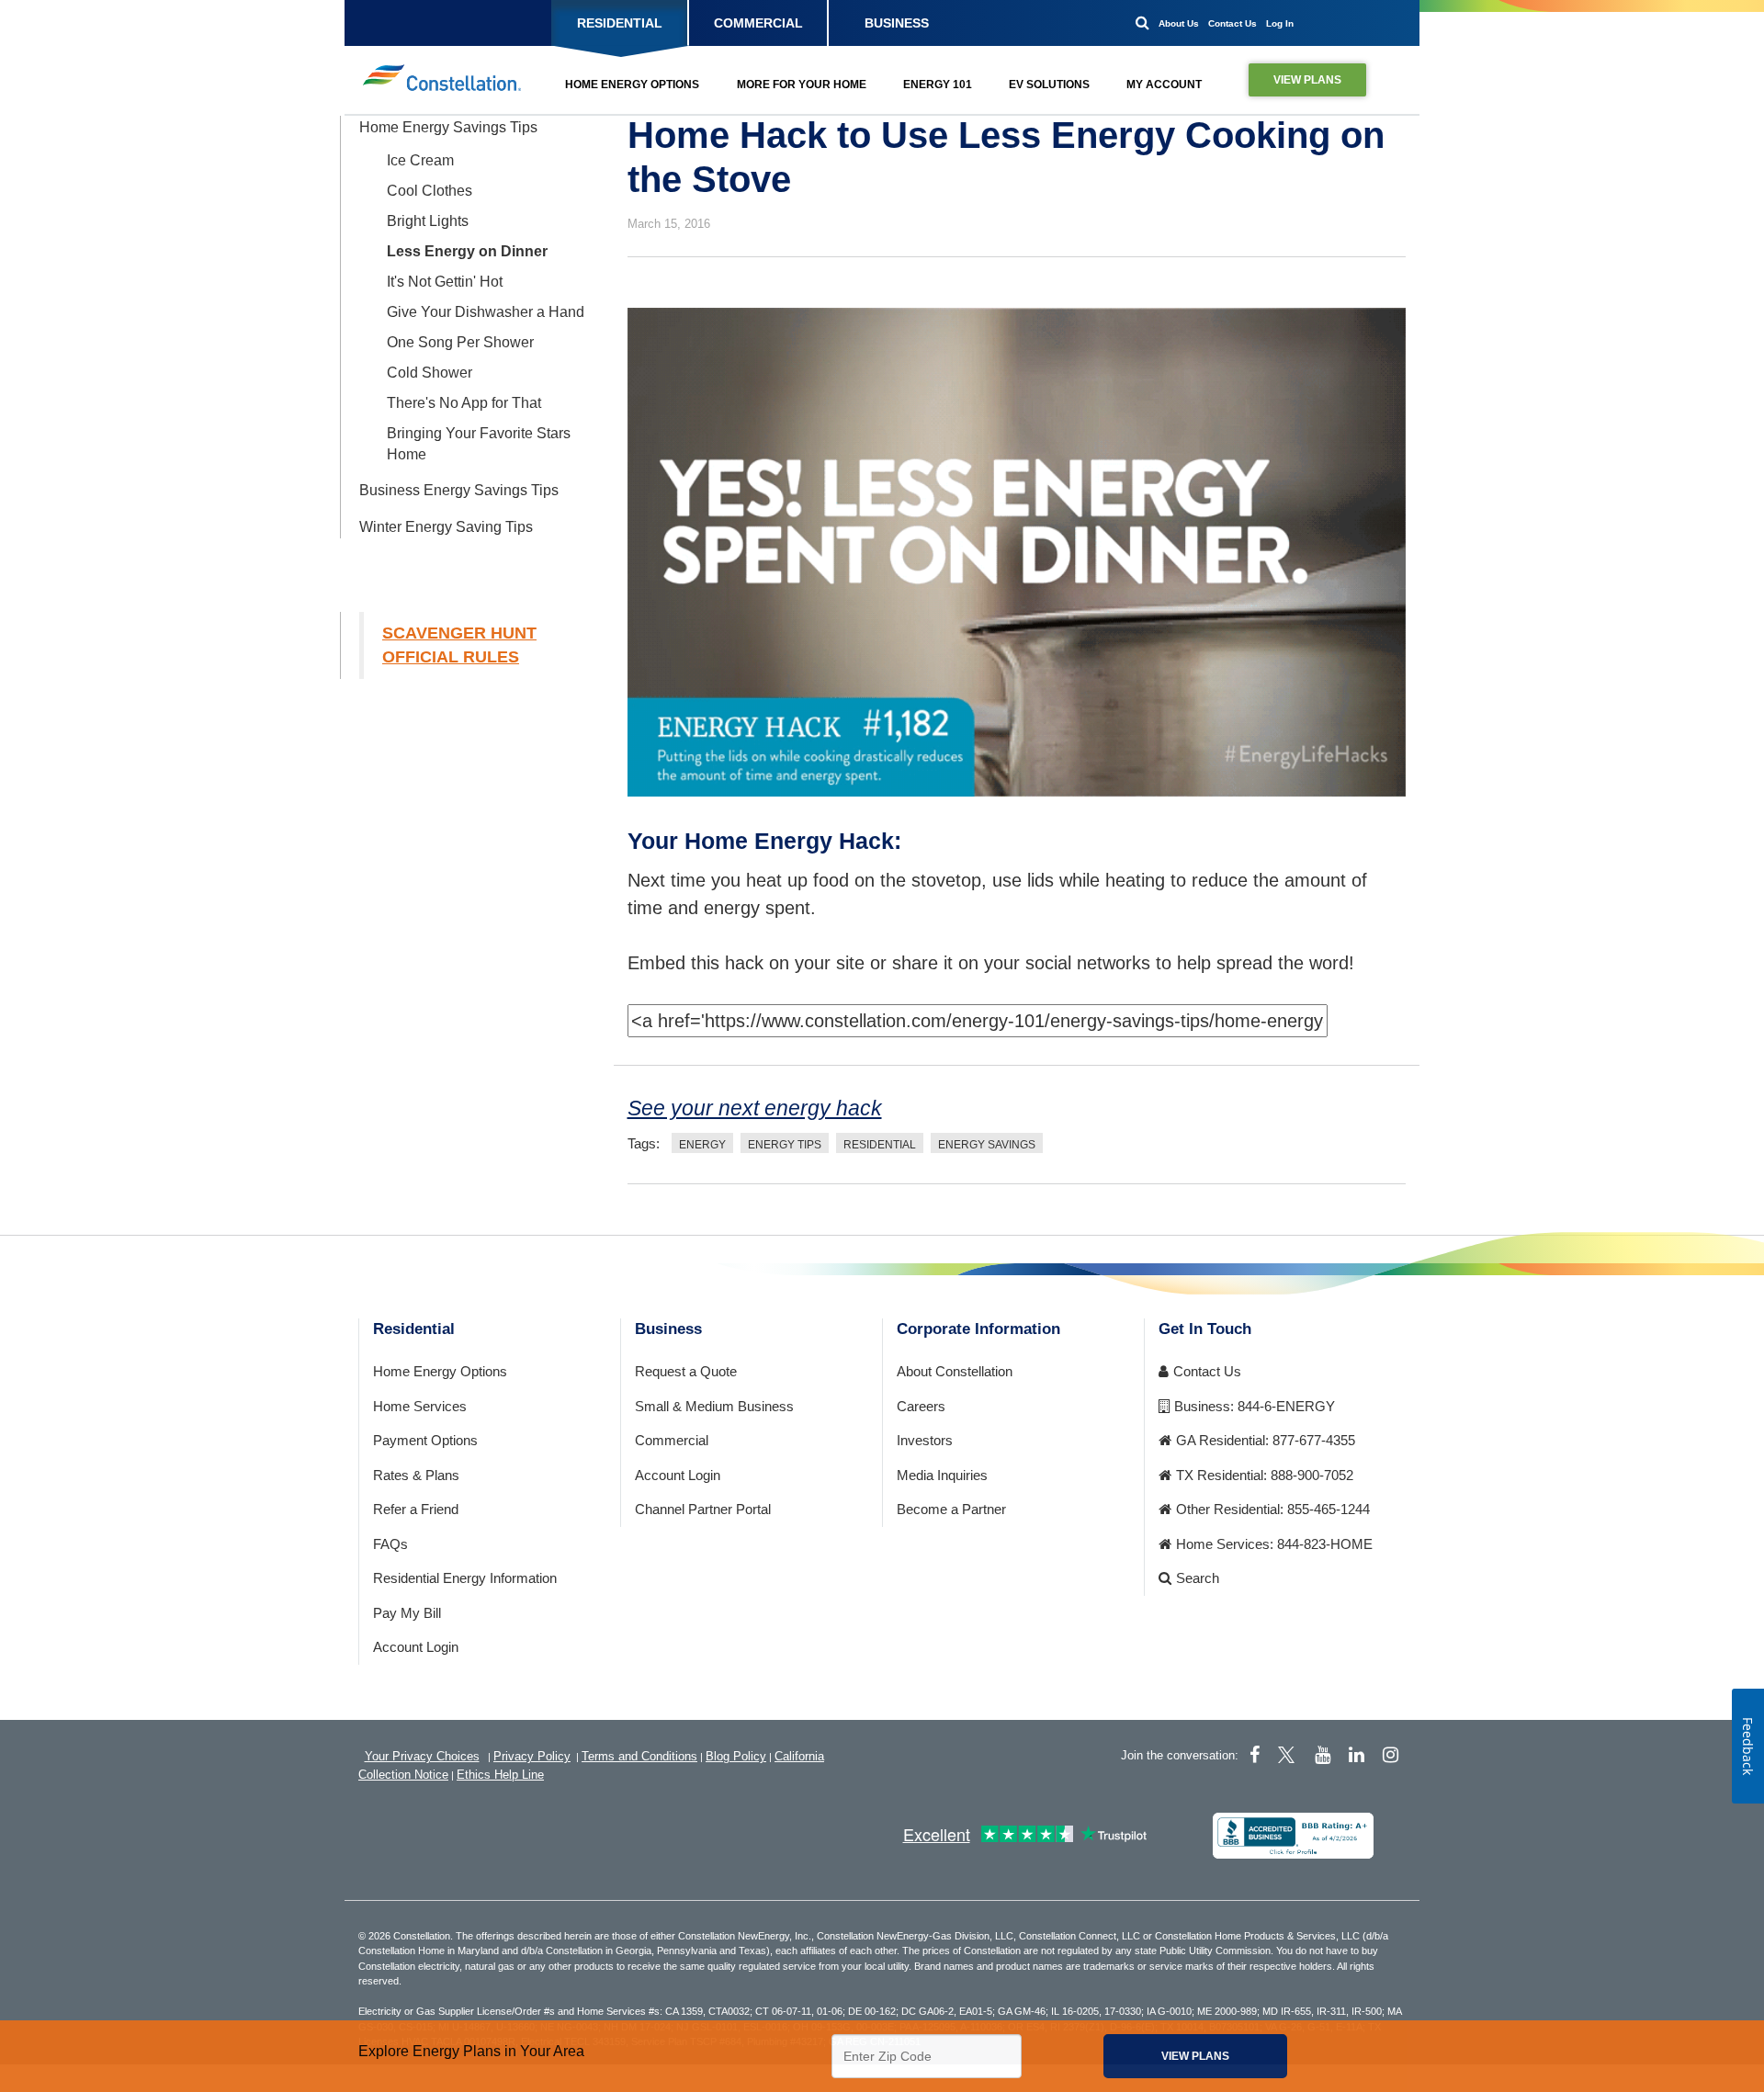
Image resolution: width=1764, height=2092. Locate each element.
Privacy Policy (532, 1756)
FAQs (390, 1544)
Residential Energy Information (465, 1578)
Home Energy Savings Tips (448, 127)
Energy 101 (938, 85)
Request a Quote (686, 1371)
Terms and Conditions (639, 1756)
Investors (925, 1440)
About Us (1179, 23)
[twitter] (1289, 1755)
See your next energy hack (755, 1108)
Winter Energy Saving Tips (446, 527)
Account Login (416, 1647)
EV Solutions (1049, 85)
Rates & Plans (416, 1475)
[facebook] (1255, 1755)
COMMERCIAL (758, 23)
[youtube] (1323, 1755)
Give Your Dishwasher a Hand (486, 312)
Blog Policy (736, 1756)
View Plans (1195, 2056)
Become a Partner (951, 1509)
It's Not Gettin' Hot (445, 282)
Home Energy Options (632, 85)
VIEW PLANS (1307, 80)
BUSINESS (897, 23)
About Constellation (955, 1371)
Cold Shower (430, 373)
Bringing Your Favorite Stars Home (479, 444)
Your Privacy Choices (422, 1756)
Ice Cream (420, 160)
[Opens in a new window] (1293, 1834)
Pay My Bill (407, 1613)
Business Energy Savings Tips (459, 490)
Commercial (672, 1440)
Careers (921, 1406)
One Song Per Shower (460, 342)
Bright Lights (428, 221)
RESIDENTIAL (620, 23)
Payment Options (425, 1440)
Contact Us (1233, 23)
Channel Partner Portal (703, 1509)
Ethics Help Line (500, 1775)
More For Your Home (802, 85)
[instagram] (1391, 1755)
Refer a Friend (416, 1509)
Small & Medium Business (714, 1406)
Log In (1280, 23)
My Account (1164, 85)
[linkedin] (1357, 1755)
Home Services (420, 1406)
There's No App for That (464, 403)
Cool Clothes (430, 191)
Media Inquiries (942, 1475)
